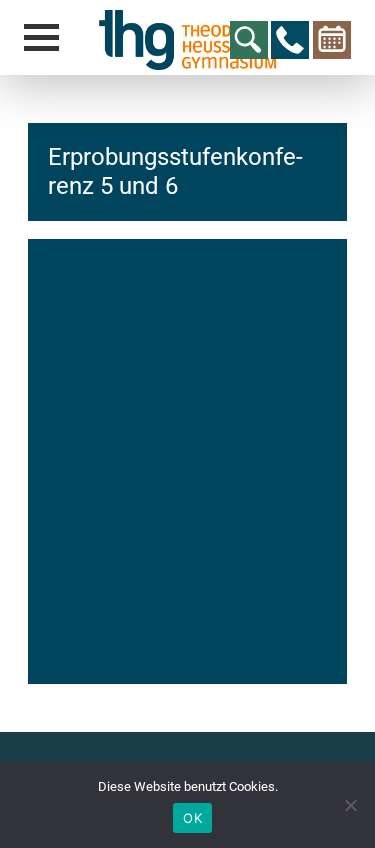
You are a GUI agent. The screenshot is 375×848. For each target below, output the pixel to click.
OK (192, 818)
